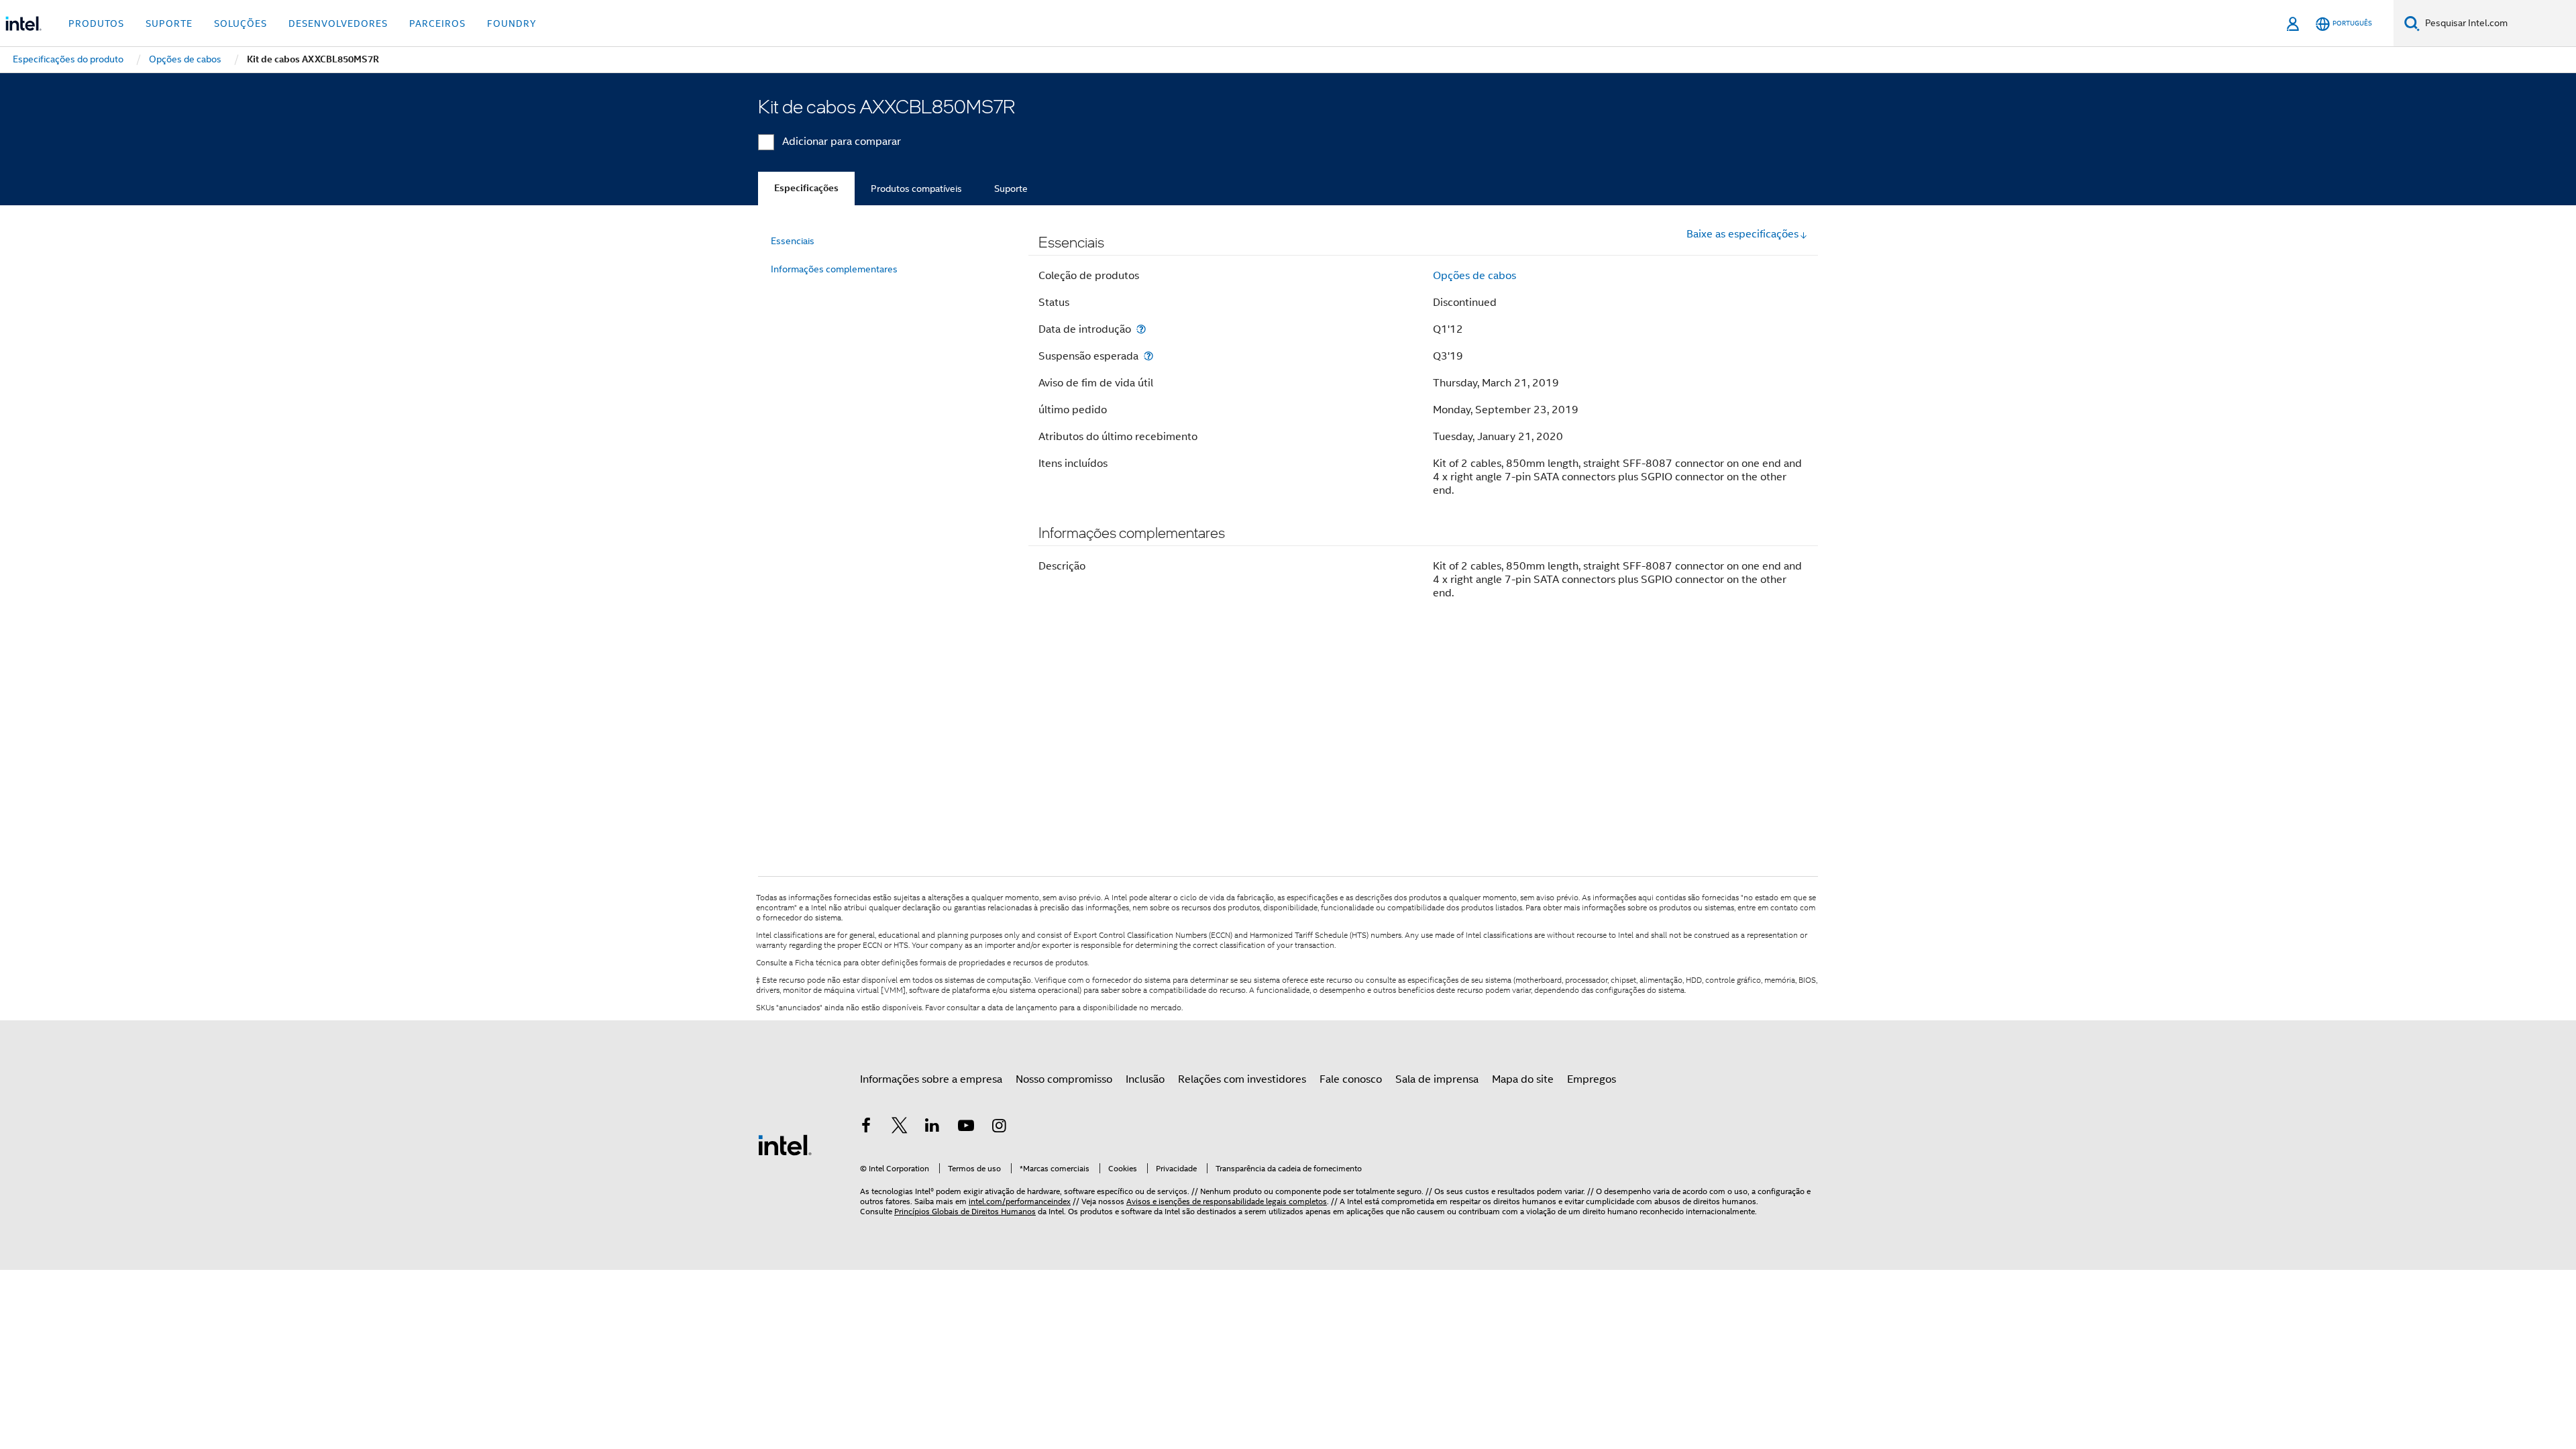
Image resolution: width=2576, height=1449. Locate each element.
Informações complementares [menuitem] (834, 269)
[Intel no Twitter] (900, 1128)
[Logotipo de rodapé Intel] (785, 1144)
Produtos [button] (96, 23)
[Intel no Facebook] (866, 1128)
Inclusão (1145, 1079)
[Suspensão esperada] (1148, 356)
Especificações (806, 188)
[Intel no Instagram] (999, 1128)
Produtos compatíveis (916, 189)
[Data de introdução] (1141, 329)
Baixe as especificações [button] (1742, 234)
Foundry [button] (512, 23)
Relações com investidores (1242, 1079)
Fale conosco (1351, 1079)
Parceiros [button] (437, 23)
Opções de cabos (1474, 276)
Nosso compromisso (1064, 1079)
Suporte (1011, 189)
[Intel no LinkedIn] (932, 1128)
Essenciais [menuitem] (793, 241)
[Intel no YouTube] (966, 1128)
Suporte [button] (169, 23)
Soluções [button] (240, 23)
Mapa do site (1523, 1079)
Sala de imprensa (1437, 1079)
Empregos (1592, 1079)
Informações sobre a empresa (931, 1079)
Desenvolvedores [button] (338, 23)
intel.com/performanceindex (1020, 1201)
